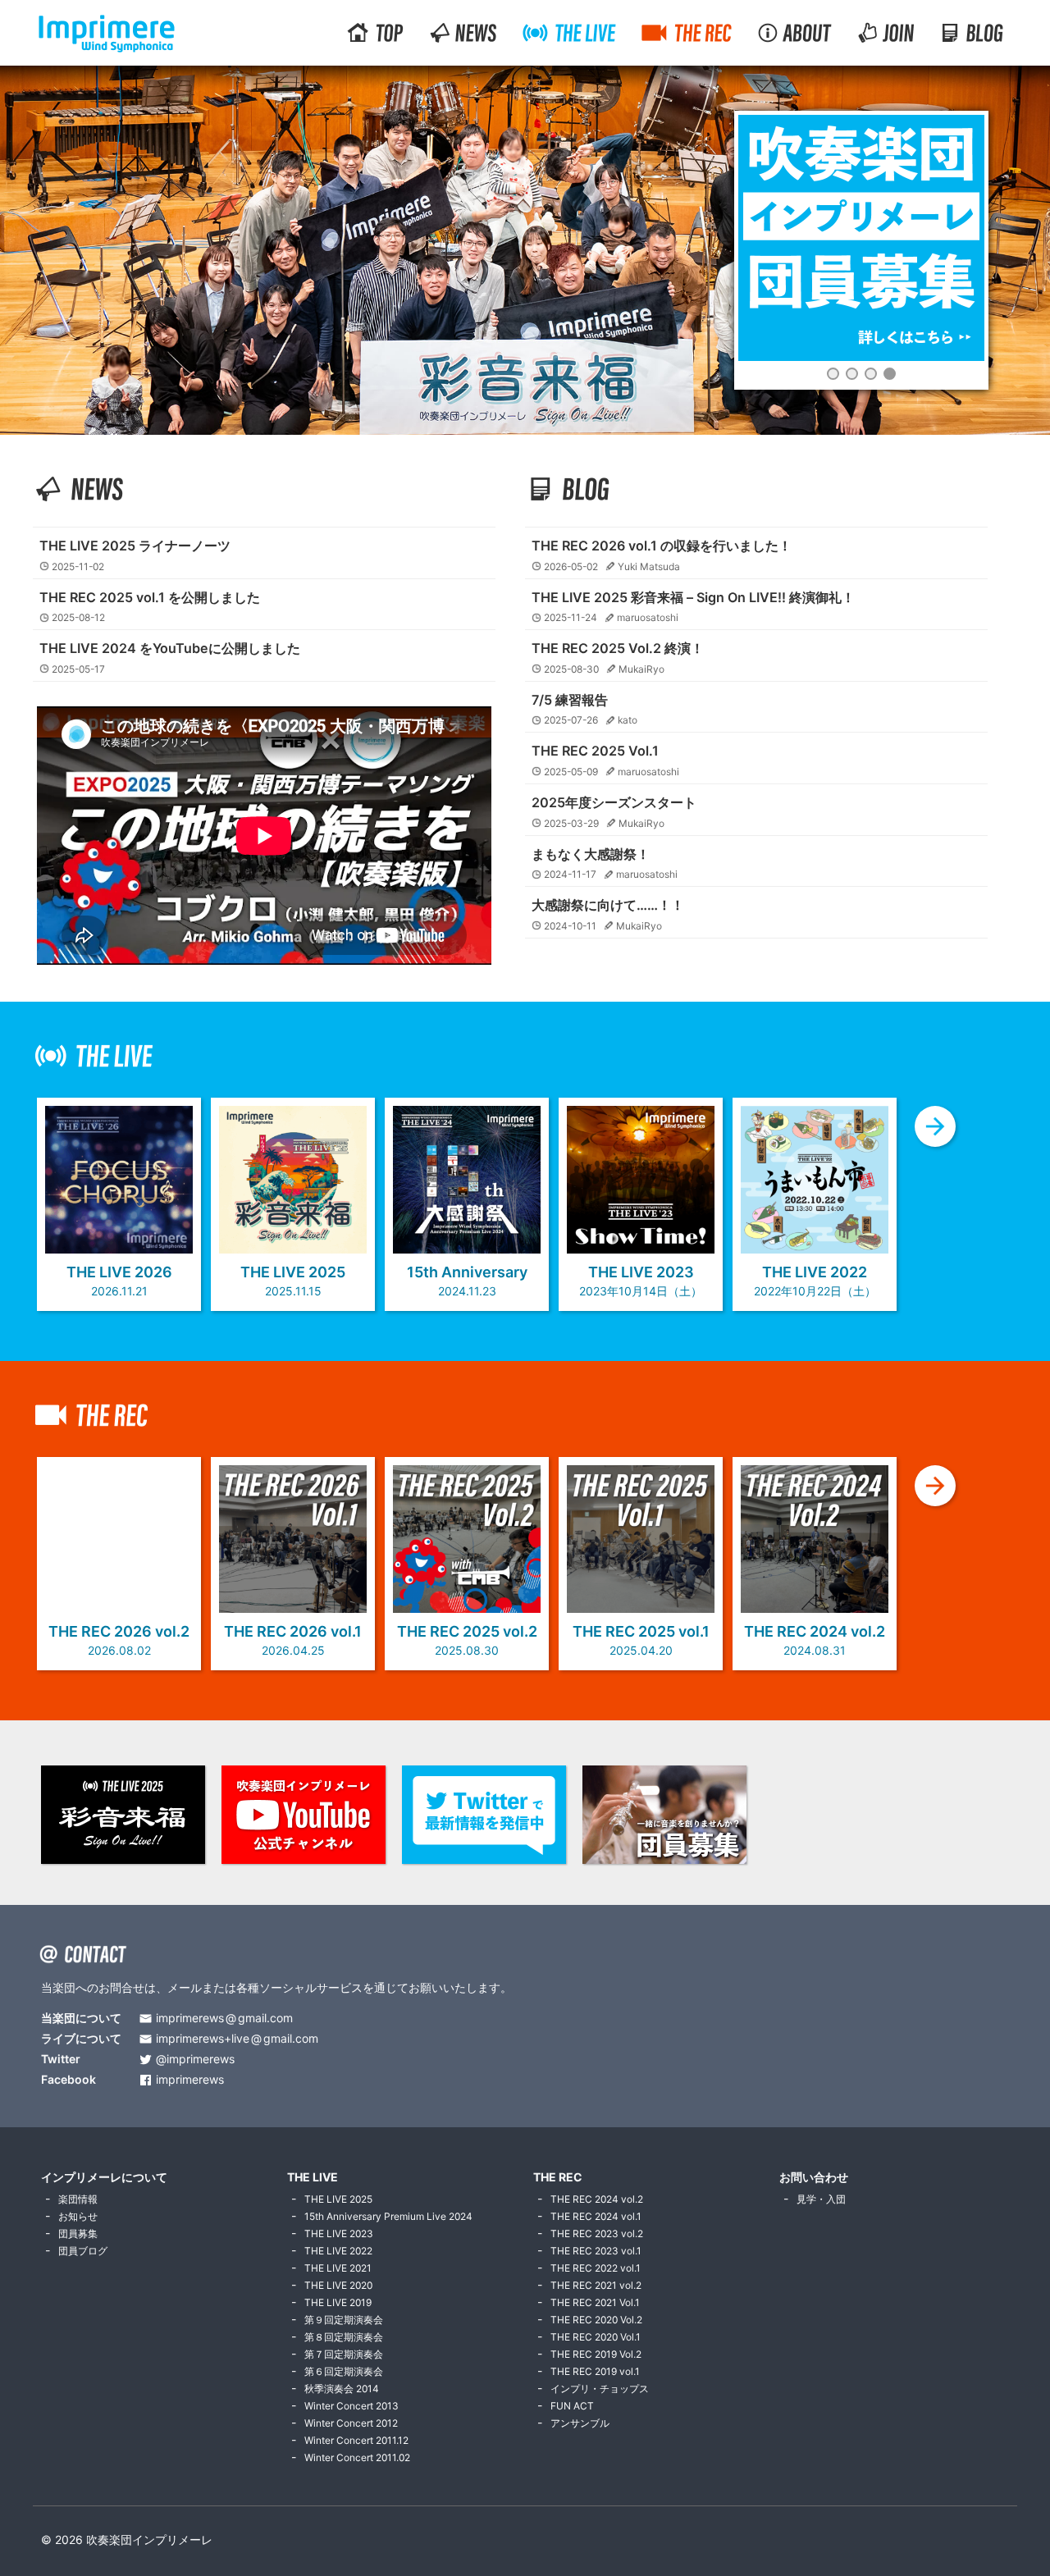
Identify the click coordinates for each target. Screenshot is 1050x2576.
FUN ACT (572, 2406)
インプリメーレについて (104, 2177)
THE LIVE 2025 (338, 2199)
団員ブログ (83, 2251)
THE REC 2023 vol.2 (597, 2233)
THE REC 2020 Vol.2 (596, 2320)
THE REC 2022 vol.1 (596, 2268)
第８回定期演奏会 (344, 2337)
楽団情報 (78, 2199)
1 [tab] (833, 374)
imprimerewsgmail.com (224, 2019)
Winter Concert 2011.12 (356, 2440)
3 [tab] (871, 374)
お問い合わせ (814, 2177)
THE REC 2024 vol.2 (597, 2199)
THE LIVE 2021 (338, 2268)
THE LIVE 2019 (338, 2302)
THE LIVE (313, 2177)
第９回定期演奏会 (344, 2320)
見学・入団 (821, 2199)
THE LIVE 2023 (339, 2233)
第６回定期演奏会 (344, 2371)
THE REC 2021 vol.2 (596, 2285)
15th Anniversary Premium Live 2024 (388, 2216)
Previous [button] (751, 364)
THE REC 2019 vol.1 (595, 2371)
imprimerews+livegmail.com (237, 2039)
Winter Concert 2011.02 (357, 2457)
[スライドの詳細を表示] (861, 238)
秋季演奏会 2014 (342, 2389)
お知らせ (78, 2216)
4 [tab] (890, 374)
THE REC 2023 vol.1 (596, 2251)
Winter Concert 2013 (352, 2406)
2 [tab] (852, 374)
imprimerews (190, 2080)
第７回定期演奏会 (344, 2354)
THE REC (558, 2177)
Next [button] (972, 364)
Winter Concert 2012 (351, 2423)
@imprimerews (195, 2060)
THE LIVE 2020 (338, 2285)
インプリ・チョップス (600, 2389)
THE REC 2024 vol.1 (596, 2216)
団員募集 (78, 2233)
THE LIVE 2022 (338, 2251)
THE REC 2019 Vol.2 (596, 2354)
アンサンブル (580, 2423)
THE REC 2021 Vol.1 (595, 2302)
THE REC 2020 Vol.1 (596, 2337)
